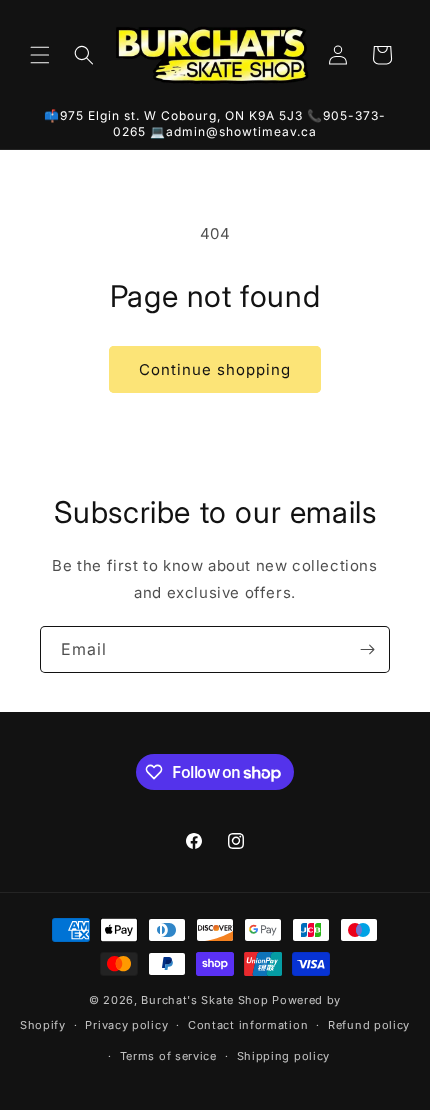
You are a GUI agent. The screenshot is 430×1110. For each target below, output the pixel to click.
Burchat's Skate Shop (204, 1000)
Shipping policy (284, 1056)
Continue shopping (215, 369)
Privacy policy (126, 1025)
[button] (40, 55)
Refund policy (369, 1025)
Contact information (248, 1025)
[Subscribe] (367, 649)
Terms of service (168, 1056)
